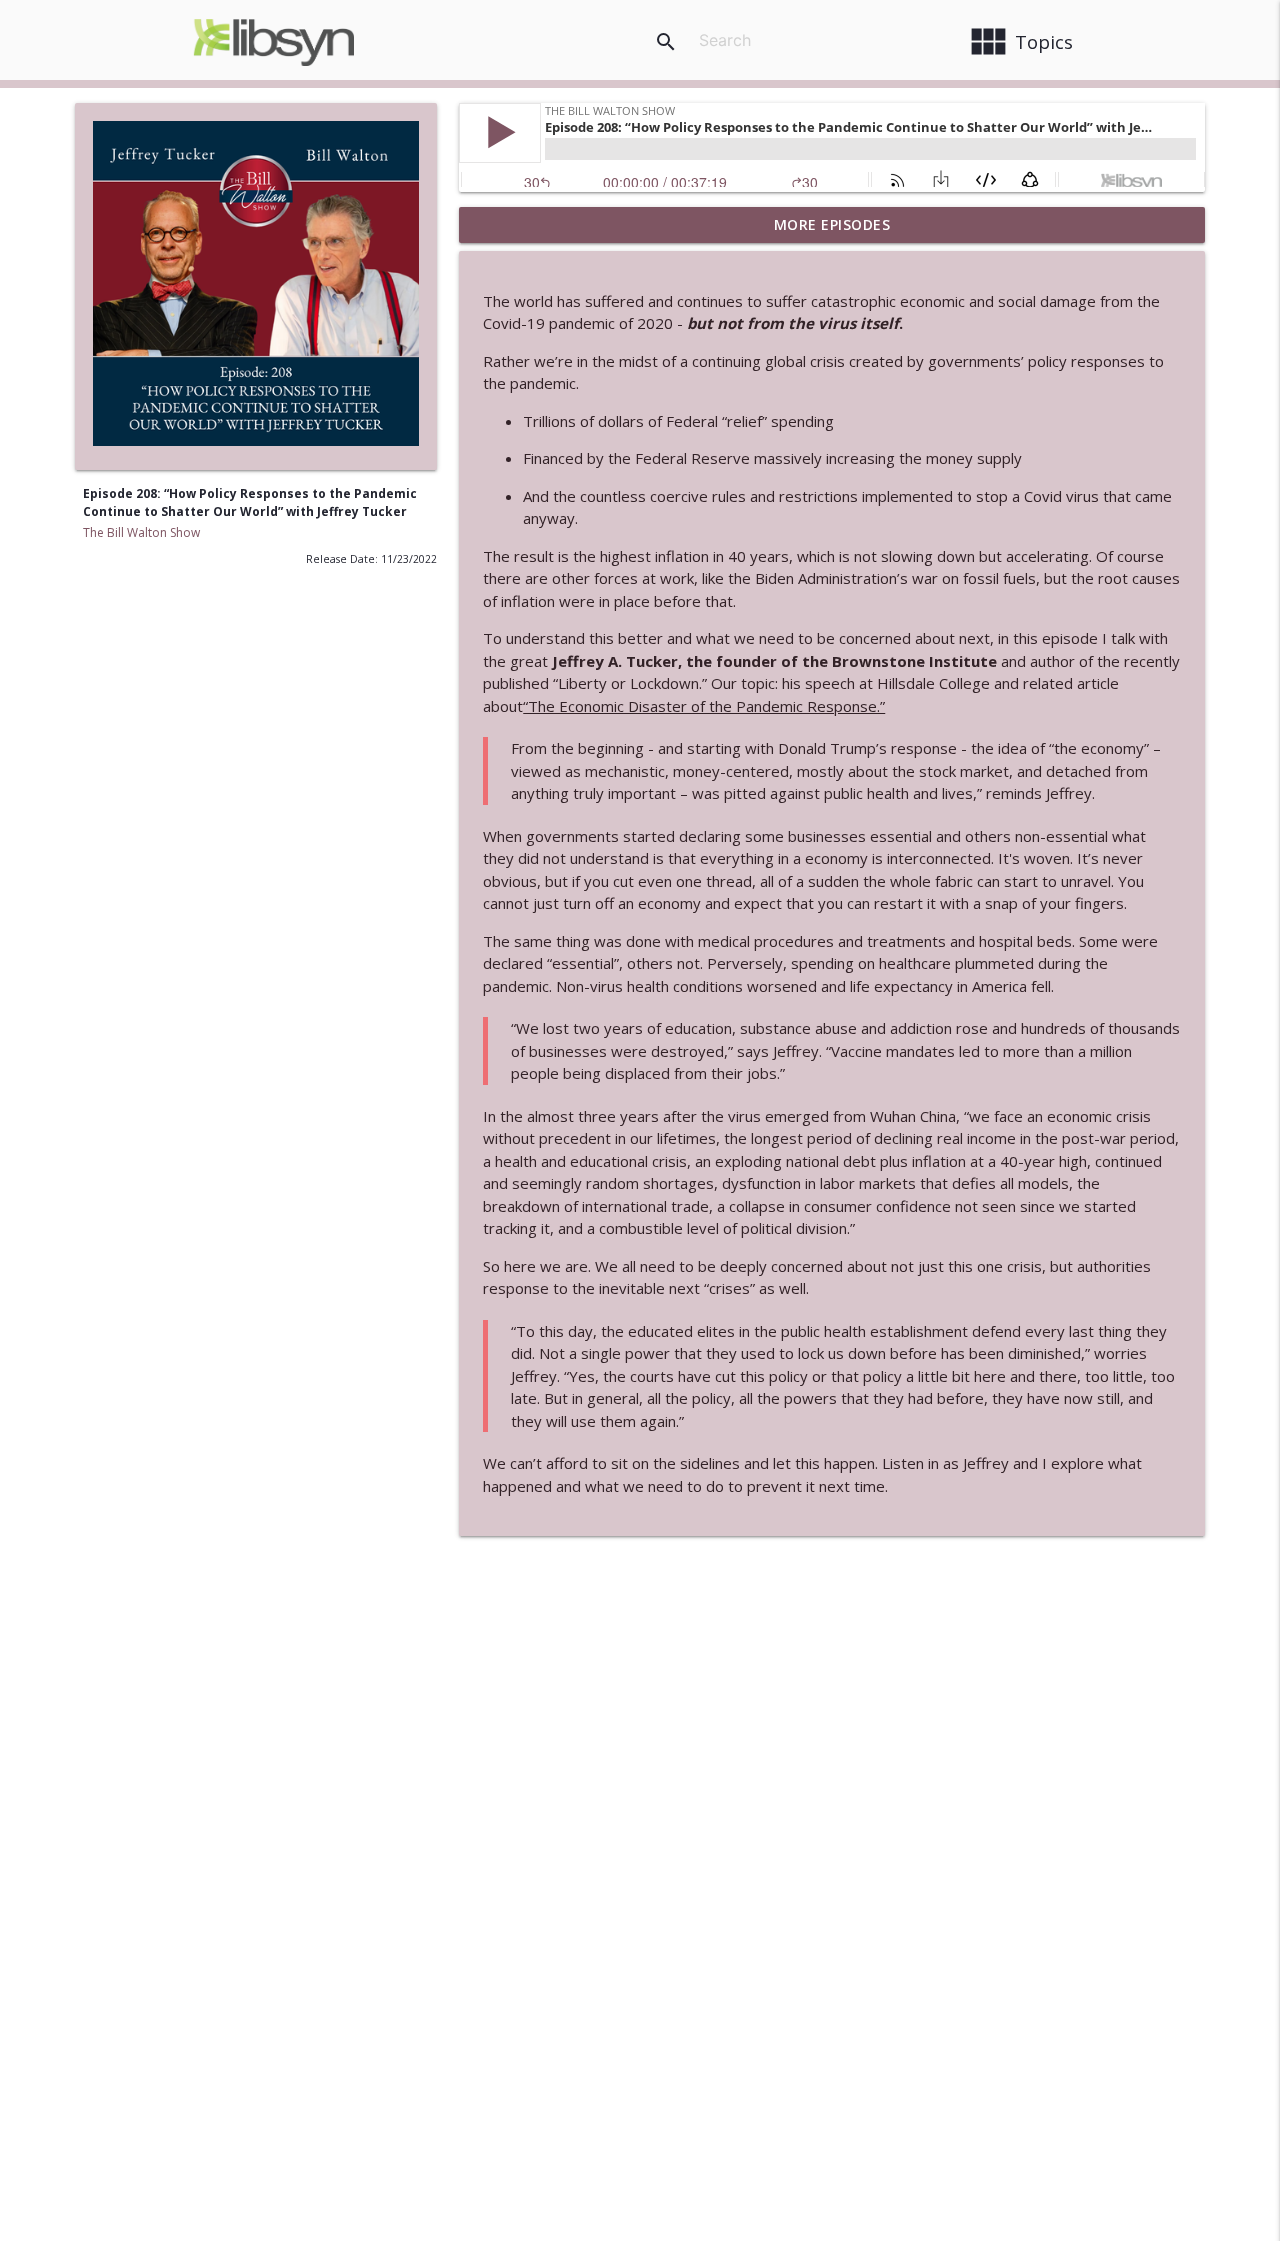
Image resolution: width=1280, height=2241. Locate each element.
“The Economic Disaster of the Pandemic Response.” (704, 706)
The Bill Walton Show (141, 532)
